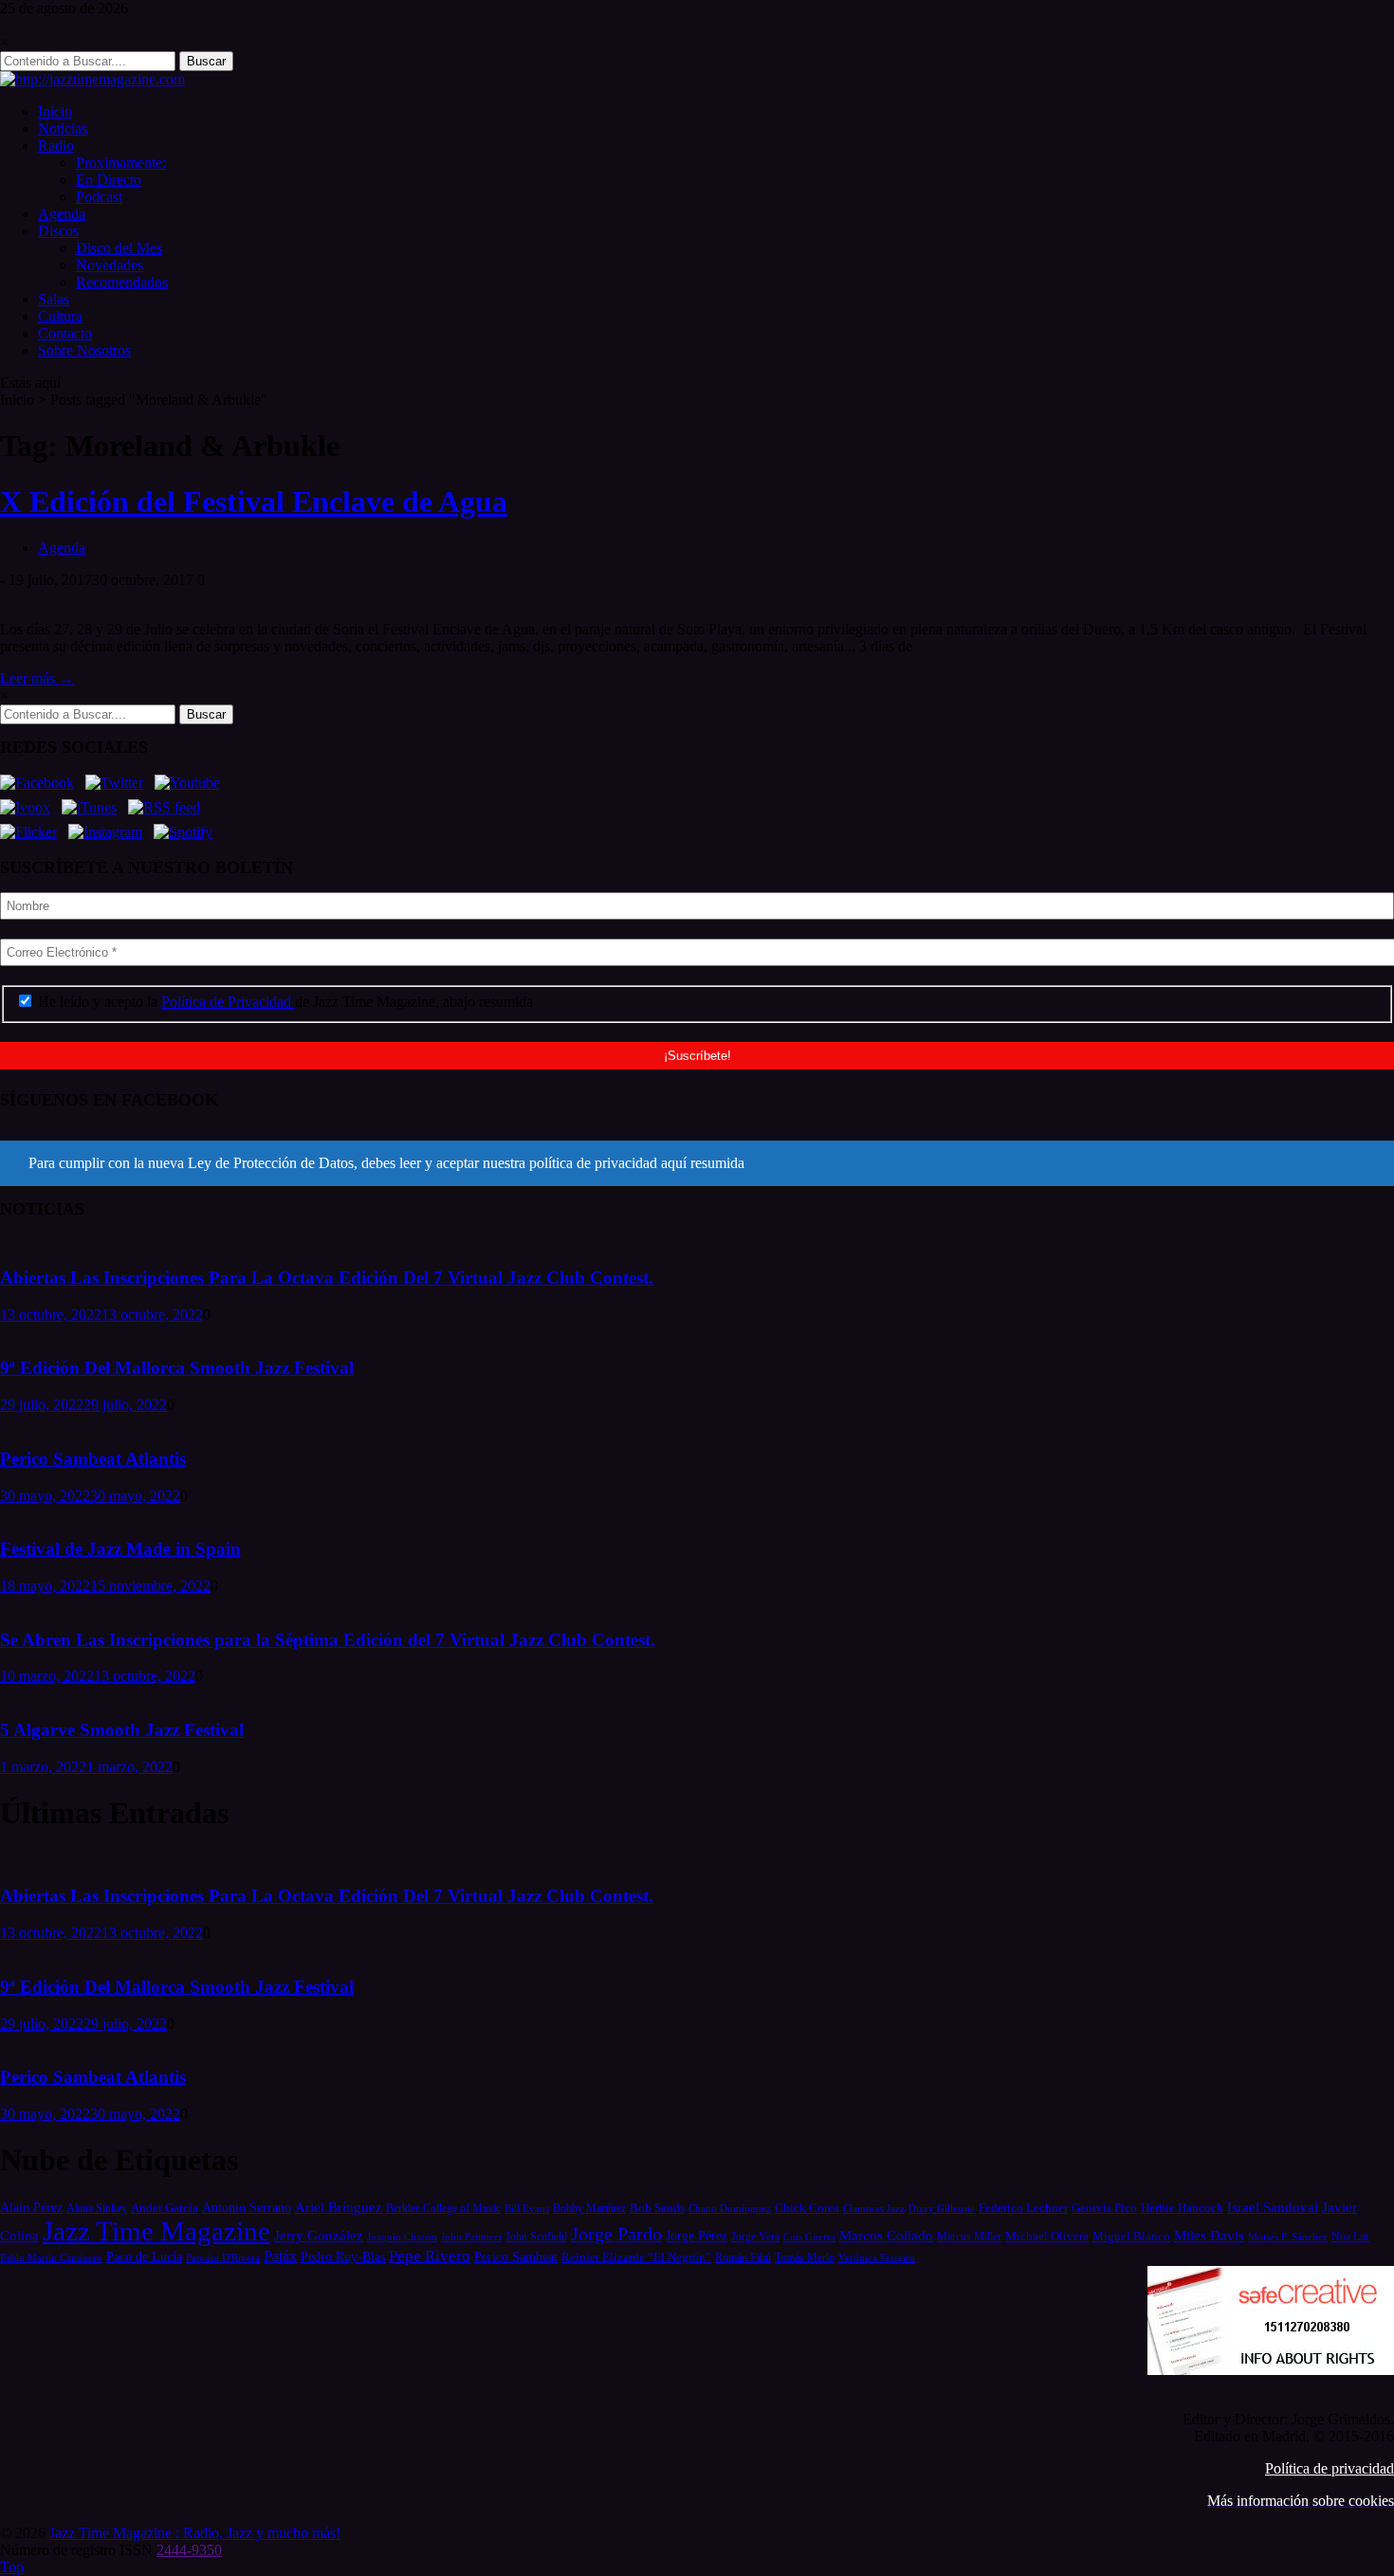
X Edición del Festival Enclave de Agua (254, 502)
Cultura (60, 316)
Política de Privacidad (228, 1002)
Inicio (55, 111)
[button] (697, 1163)
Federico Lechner (1023, 2208)
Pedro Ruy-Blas (343, 2257)
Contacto (65, 333)
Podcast (99, 197)
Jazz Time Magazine (156, 2231)
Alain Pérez (31, 2207)
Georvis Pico (1104, 2208)
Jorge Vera (755, 2237)
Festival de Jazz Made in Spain (120, 1549)
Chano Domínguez (730, 2208)
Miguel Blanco (1131, 2237)
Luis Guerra (809, 2237)
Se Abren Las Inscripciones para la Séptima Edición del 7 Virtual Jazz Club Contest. (328, 1640)
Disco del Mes (119, 248)
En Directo (109, 180)
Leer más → (37, 678)
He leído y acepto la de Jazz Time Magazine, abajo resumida (284, 1002)
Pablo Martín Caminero (51, 2257)
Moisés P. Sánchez (1288, 2237)
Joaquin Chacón (402, 2237)
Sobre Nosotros (84, 350)
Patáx (280, 2256)
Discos (58, 231)
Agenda (62, 214)
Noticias (63, 128)
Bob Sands (657, 2208)
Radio (56, 146)
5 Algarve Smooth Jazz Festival (122, 1730)
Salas (54, 299)
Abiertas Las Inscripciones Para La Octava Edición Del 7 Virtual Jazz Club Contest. (327, 1278)
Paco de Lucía (144, 2256)
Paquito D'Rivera (223, 2257)
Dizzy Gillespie (942, 2208)
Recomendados (122, 282)
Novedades (110, 265)
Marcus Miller (969, 2237)
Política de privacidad (1330, 2468)
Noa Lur (1350, 2237)
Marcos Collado (886, 2236)
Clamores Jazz (874, 2209)
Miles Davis (1209, 2235)
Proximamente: (121, 163)
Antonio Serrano (247, 2207)
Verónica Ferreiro (877, 2258)
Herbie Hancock (1182, 2208)
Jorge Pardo (616, 2234)
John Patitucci (471, 2237)
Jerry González (319, 2235)
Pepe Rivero (430, 2256)
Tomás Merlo (805, 2257)
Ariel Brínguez (339, 2207)
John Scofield (536, 2237)
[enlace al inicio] (92, 79)
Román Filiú (743, 2257)
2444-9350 (189, 2550)
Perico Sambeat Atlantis (93, 1459)
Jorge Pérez (697, 2236)
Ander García (165, 2208)
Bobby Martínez (589, 2209)
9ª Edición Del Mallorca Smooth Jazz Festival (177, 1368)
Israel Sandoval (1273, 2207)
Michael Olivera (1047, 2236)
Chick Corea (807, 2208)
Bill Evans (527, 2208)
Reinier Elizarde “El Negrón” (636, 2257)
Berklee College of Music (443, 2208)
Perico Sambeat (516, 2257)
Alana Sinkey (97, 2208)
